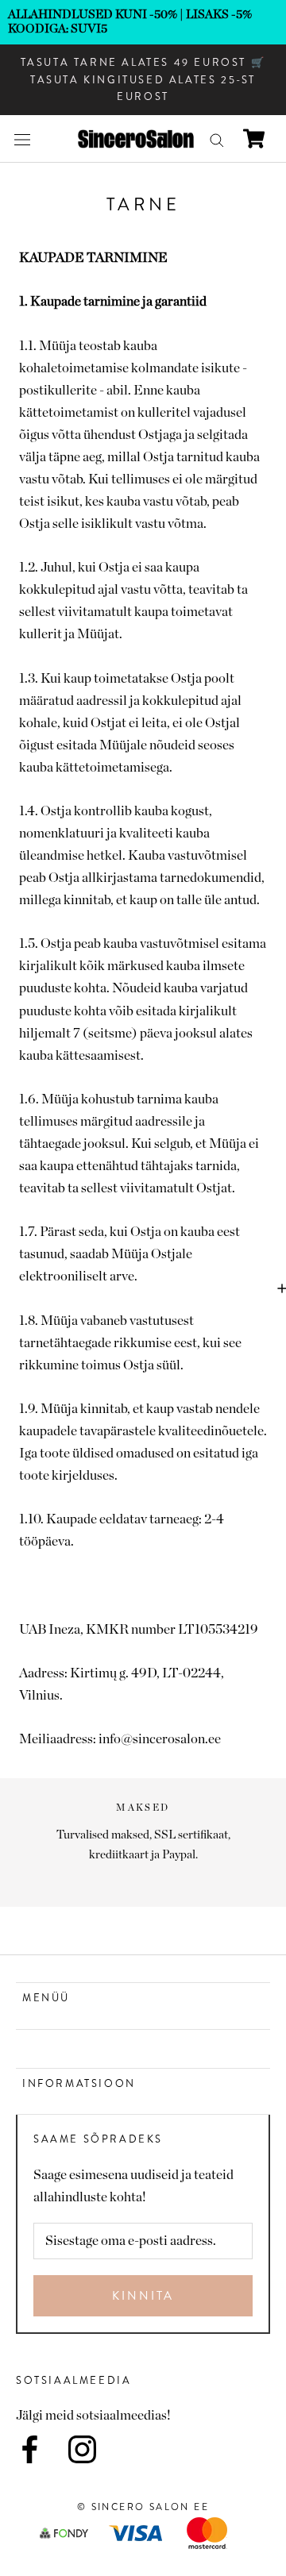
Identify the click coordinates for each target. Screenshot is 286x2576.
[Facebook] (30, 2449)
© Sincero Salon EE (143, 2507)
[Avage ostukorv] (254, 139)
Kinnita (143, 2296)
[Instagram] (82, 2449)
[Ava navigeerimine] (22, 139)
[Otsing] (217, 139)
